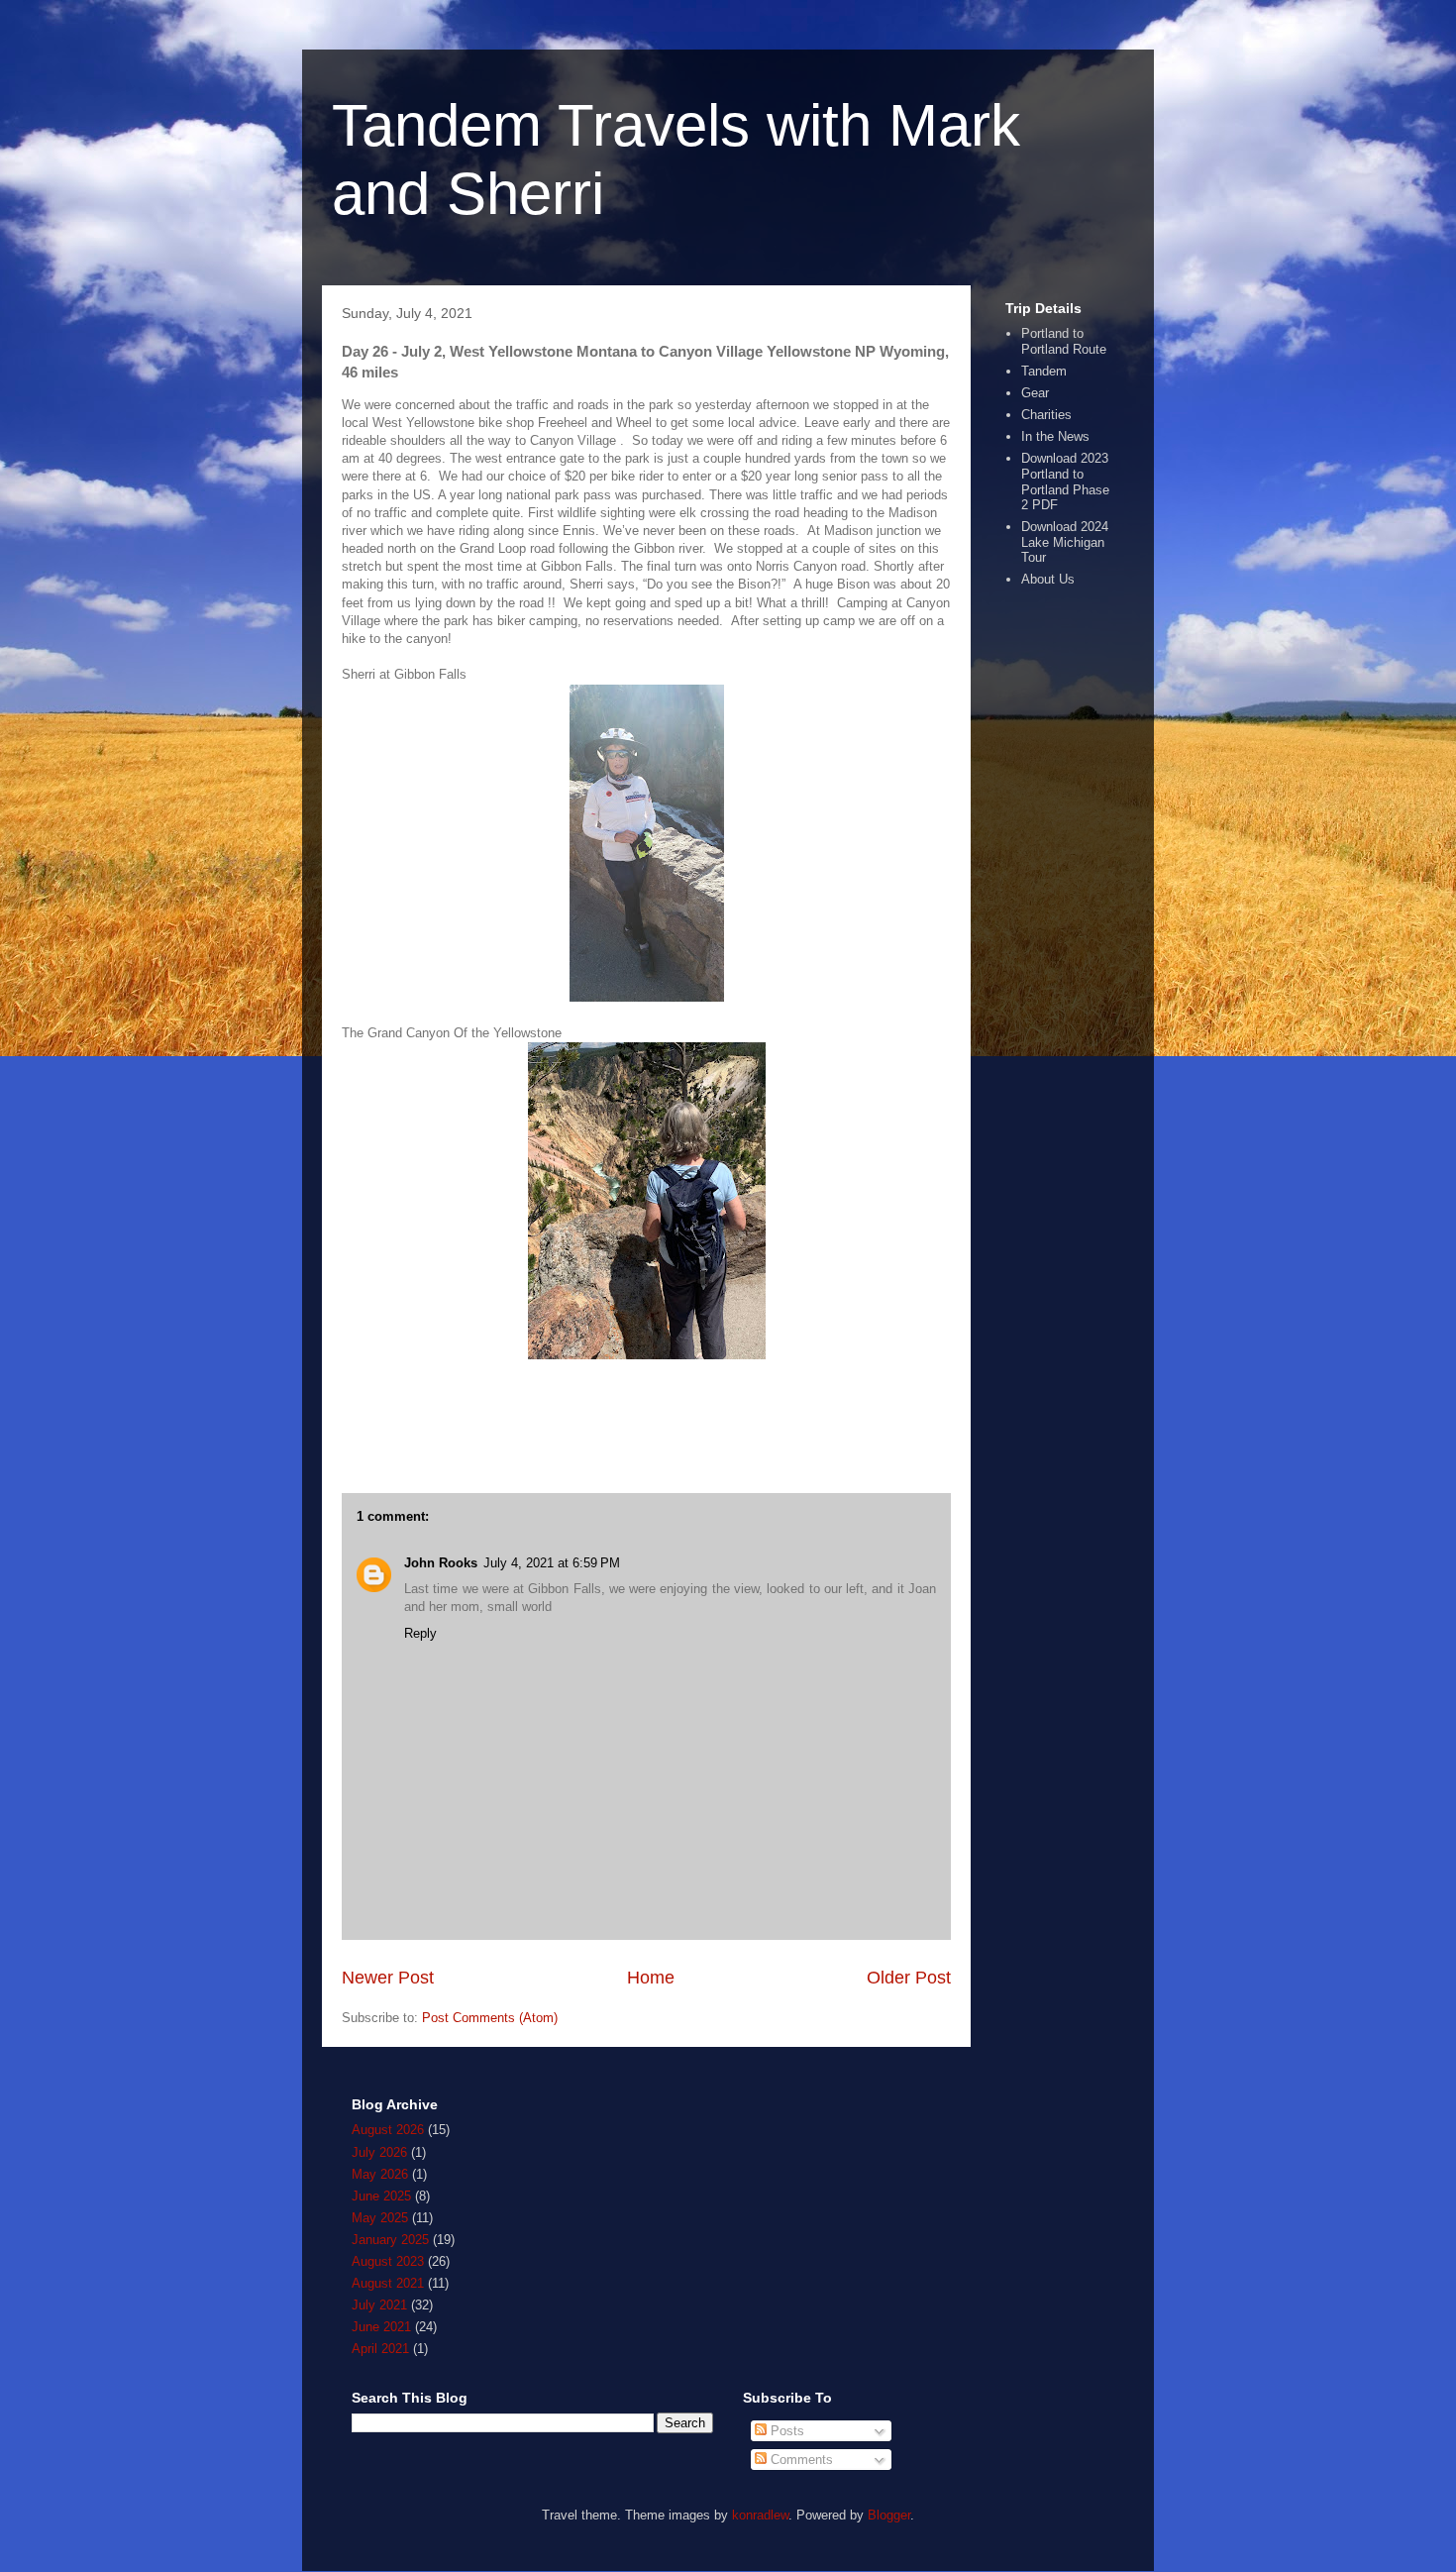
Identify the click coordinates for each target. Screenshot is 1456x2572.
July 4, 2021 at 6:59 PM (552, 1563)
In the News (1055, 436)
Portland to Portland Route (1064, 341)
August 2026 (388, 2130)
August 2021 (388, 2283)
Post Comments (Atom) (490, 2018)
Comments (800, 2460)
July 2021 (379, 2305)
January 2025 (390, 2240)
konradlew (760, 2515)
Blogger (889, 2515)
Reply (420, 1633)
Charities (1046, 415)
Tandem (1044, 371)
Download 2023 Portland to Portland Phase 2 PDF (1065, 482)
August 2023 (388, 2261)
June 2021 (381, 2327)
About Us (1048, 579)
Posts (785, 2431)
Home (651, 1978)
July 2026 (379, 2152)
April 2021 (380, 2349)
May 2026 (380, 2174)
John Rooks (441, 1563)
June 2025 (381, 2196)
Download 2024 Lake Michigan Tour (1065, 542)
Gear (1035, 393)
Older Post (909, 1978)
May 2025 (380, 2218)
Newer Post (388, 1978)
